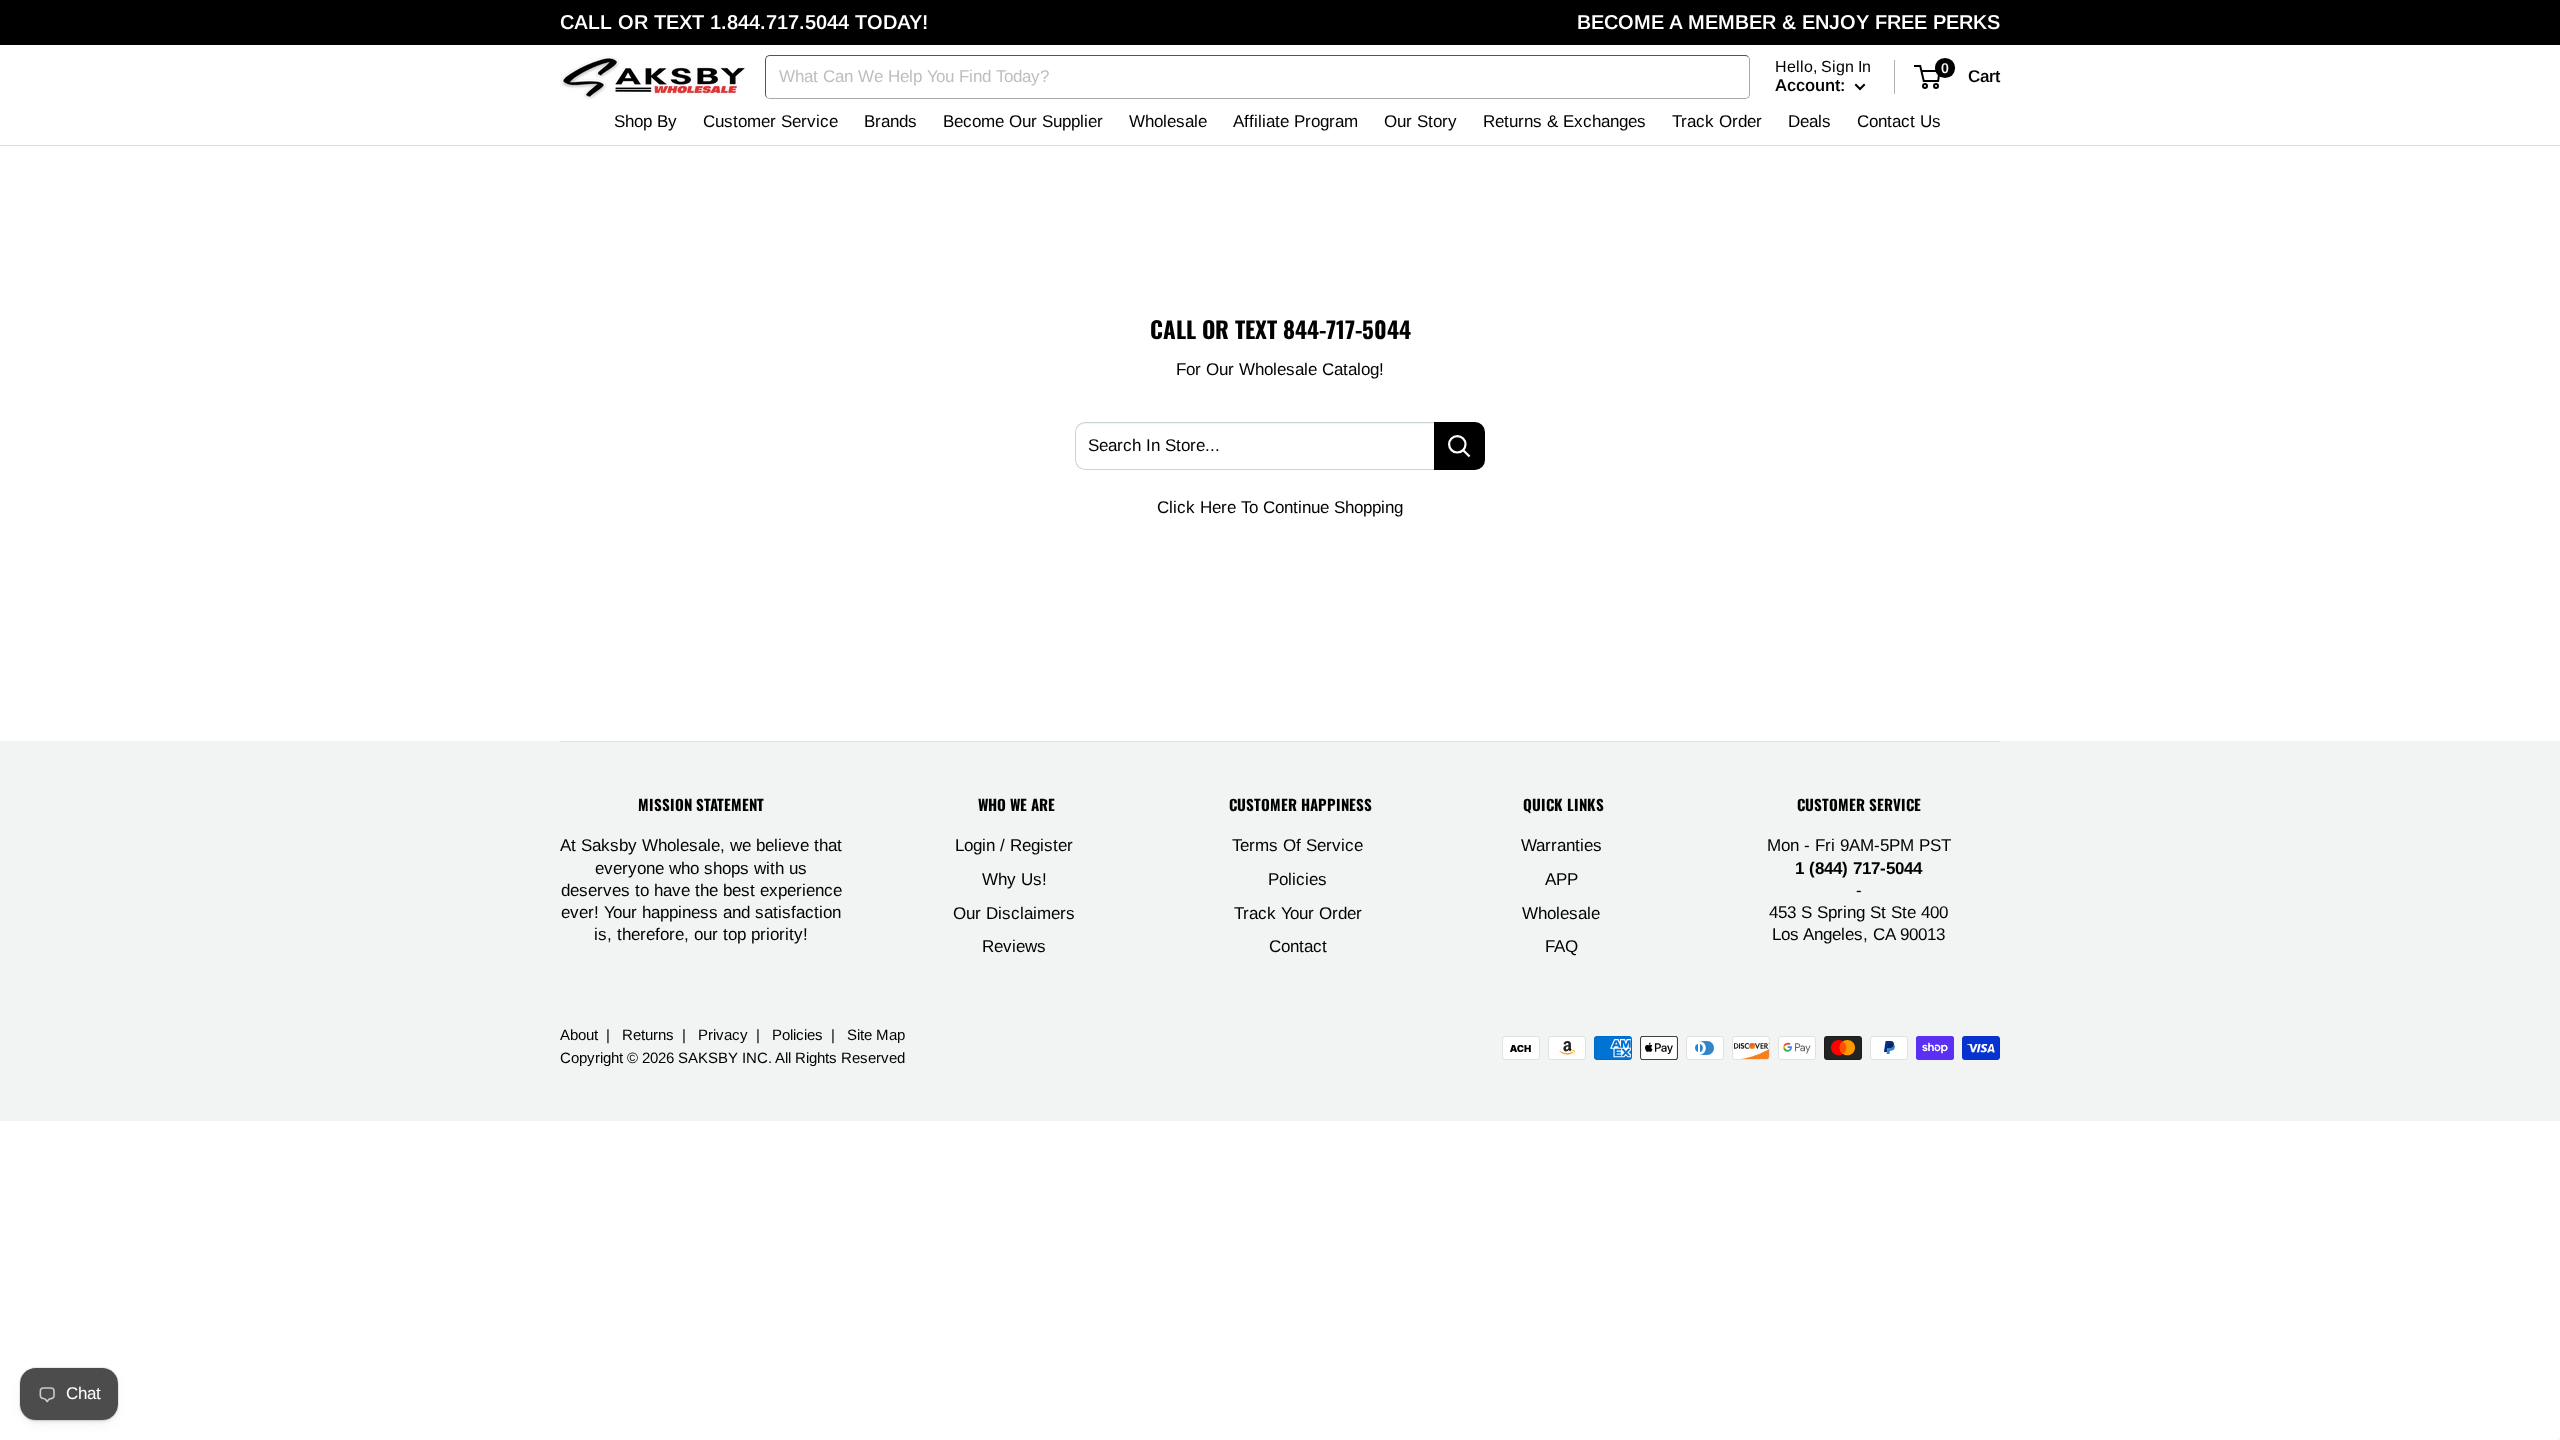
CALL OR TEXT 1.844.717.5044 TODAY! (744, 22)
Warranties (1561, 845)
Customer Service (770, 121)
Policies (1297, 879)
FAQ (1561, 946)
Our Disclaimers (1014, 913)
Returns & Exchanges (1564, 121)
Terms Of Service (1297, 845)
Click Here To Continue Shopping (1280, 507)
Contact (1298, 946)
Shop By (645, 121)
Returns (648, 1034)
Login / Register (1014, 845)
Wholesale (1168, 121)
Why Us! (1014, 879)
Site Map (876, 1034)
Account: (1812, 85)
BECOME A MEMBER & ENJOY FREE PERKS (1788, 22)
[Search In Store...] (1459, 446)
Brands (890, 121)
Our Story (1420, 121)
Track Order (1717, 121)
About (579, 1034)
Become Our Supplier (1023, 121)
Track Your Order (1298, 913)
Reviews (1014, 946)
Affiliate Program (1295, 121)
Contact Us (1899, 121)
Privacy (723, 1034)
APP (1561, 879)
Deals (1809, 121)
